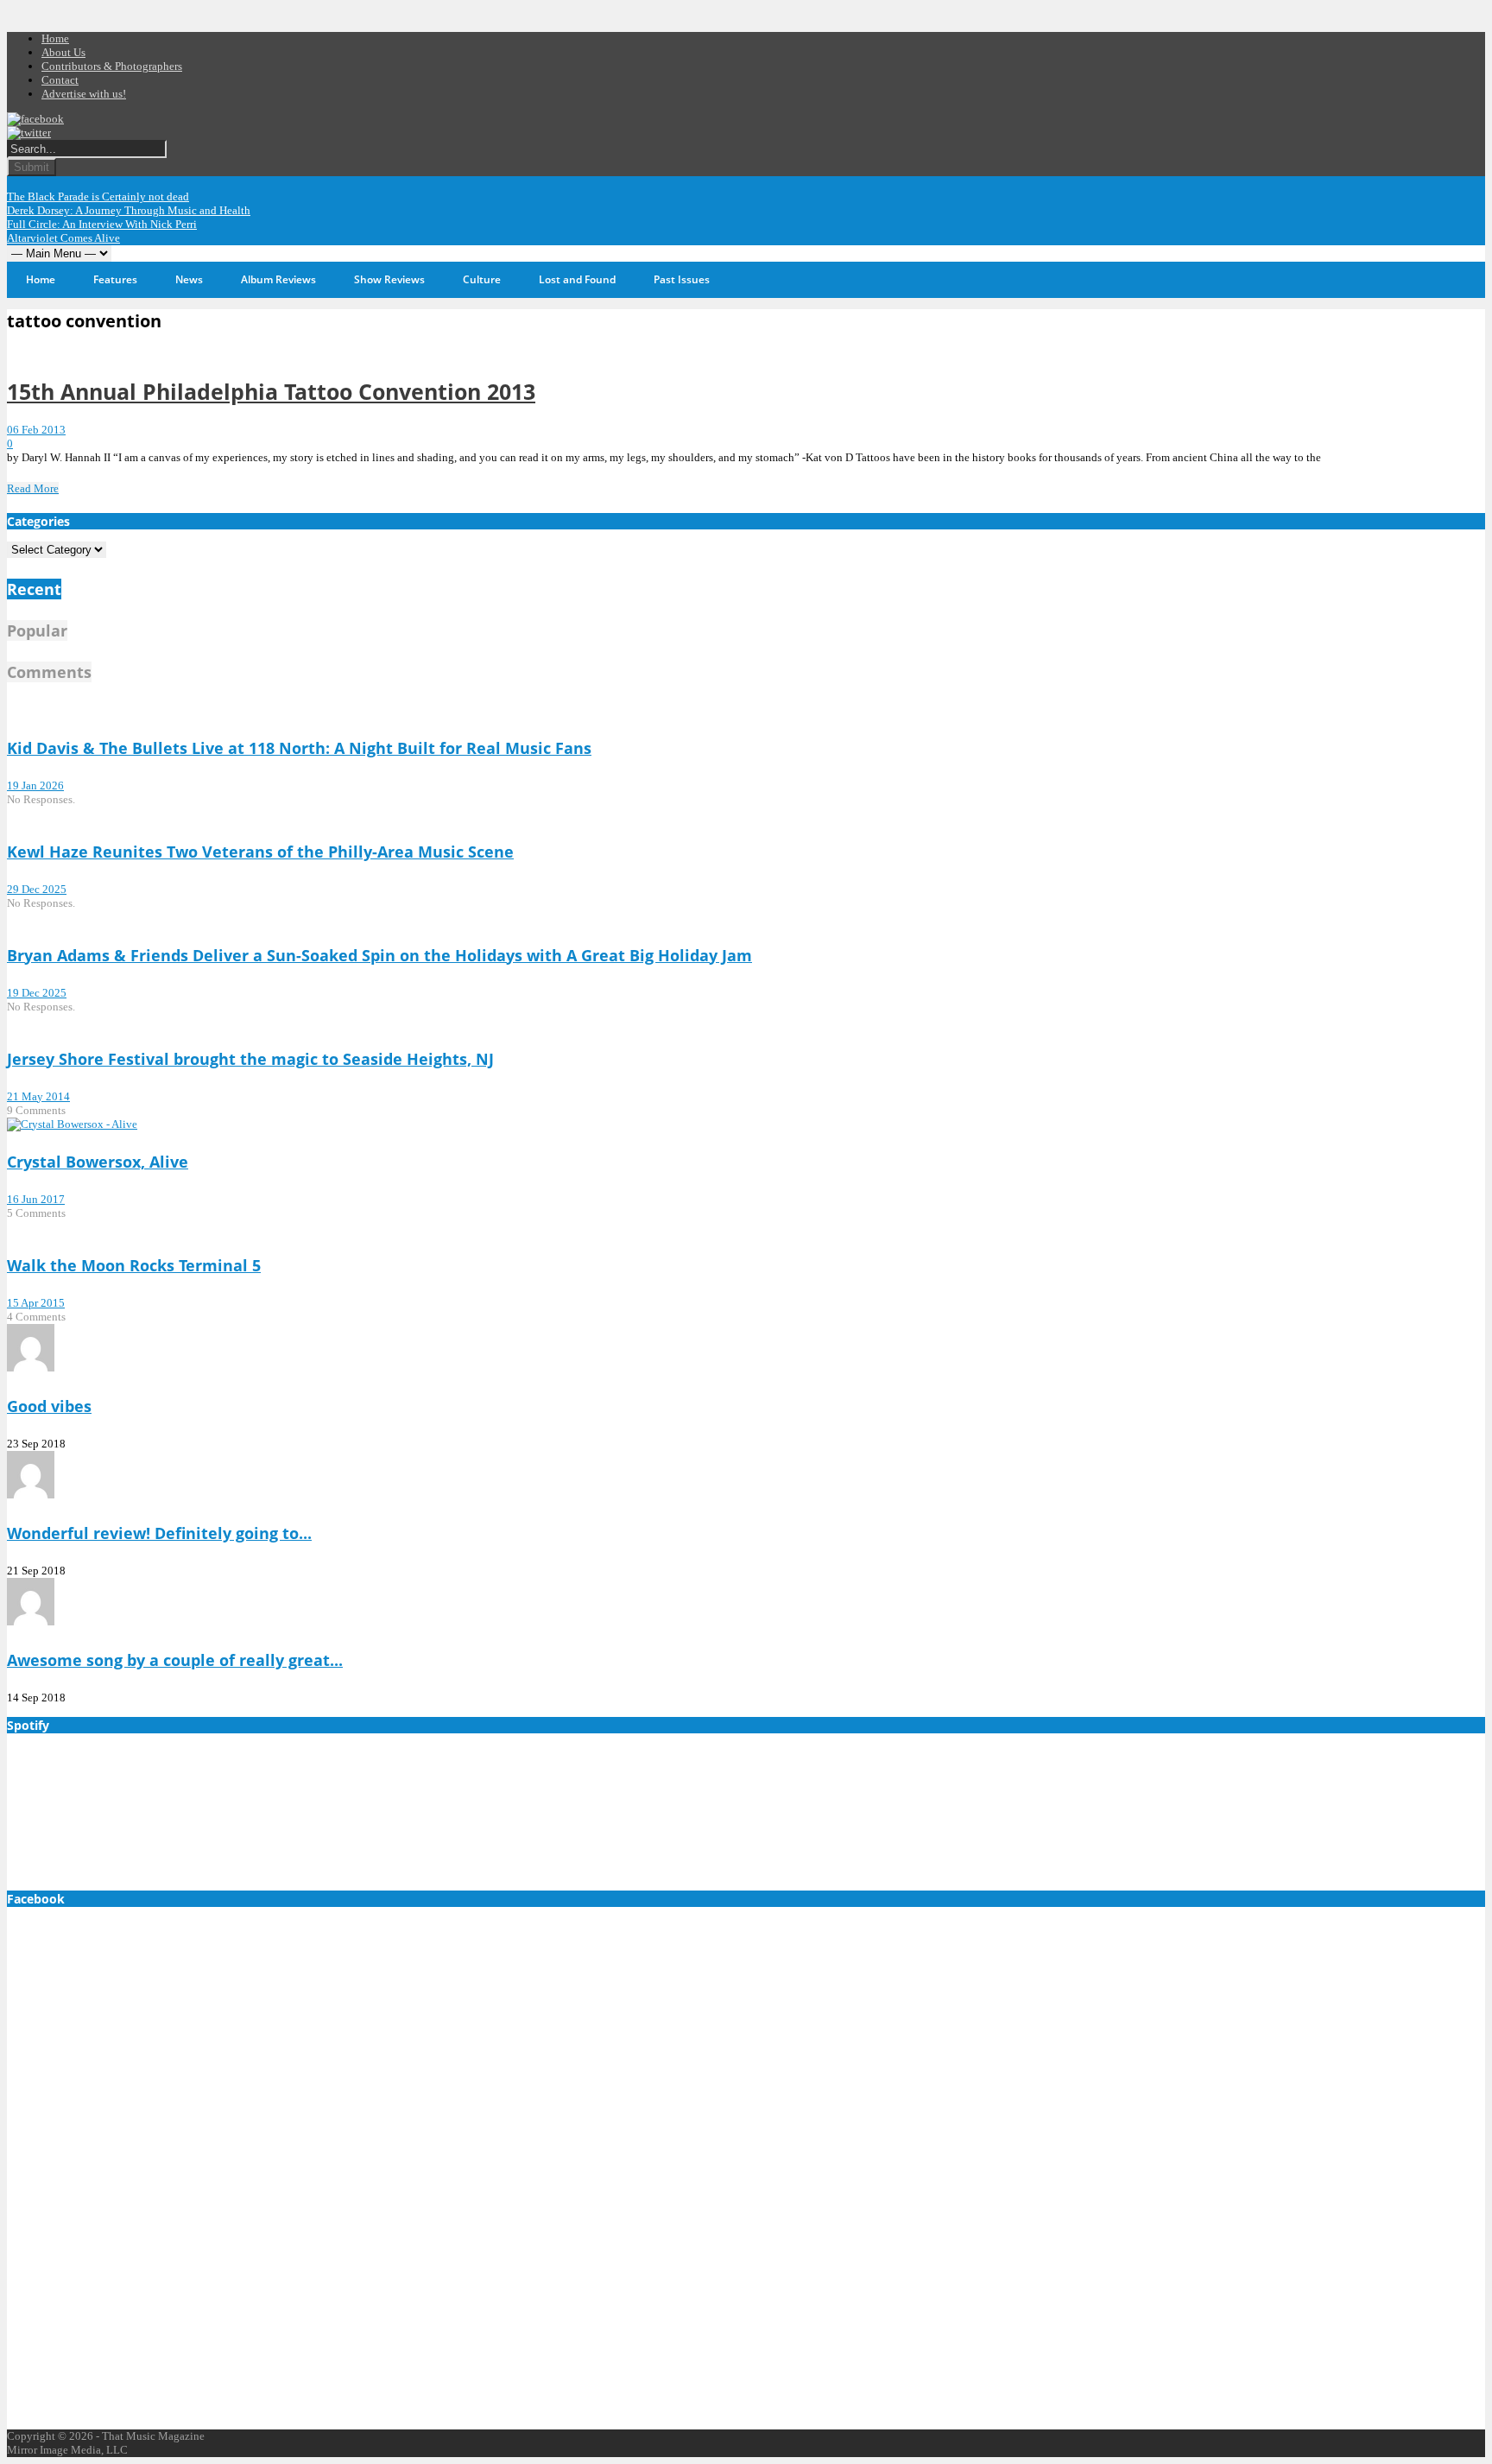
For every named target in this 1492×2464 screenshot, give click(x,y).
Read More (33, 488)
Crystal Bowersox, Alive (98, 1162)
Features (115, 279)
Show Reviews (389, 279)
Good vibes (49, 1406)
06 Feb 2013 (36, 430)
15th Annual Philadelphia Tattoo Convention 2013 (271, 391)
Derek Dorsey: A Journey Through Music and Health (129, 210)
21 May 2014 (38, 1096)
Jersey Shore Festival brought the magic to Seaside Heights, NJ (250, 1059)
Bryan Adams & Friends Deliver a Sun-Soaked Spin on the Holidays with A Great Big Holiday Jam (379, 955)
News (189, 279)
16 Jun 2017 (36, 1199)
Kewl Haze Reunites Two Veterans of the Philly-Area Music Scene (260, 852)
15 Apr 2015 (36, 1303)
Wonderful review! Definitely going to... (159, 1533)
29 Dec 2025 (37, 889)
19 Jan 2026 (35, 785)
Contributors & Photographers (112, 66)
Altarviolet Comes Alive (63, 238)
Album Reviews (278, 279)
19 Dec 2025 (37, 993)
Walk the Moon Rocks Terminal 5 (134, 1265)
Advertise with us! (84, 94)
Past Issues (682, 279)
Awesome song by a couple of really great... (175, 1660)
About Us (63, 52)
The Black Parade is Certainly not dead (98, 196)
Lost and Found (577, 279)
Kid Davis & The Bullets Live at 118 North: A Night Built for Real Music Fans (299, 748)
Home (55, 38)
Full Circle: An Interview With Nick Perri (102, 224)
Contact (60, 80)
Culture (482, 279)
